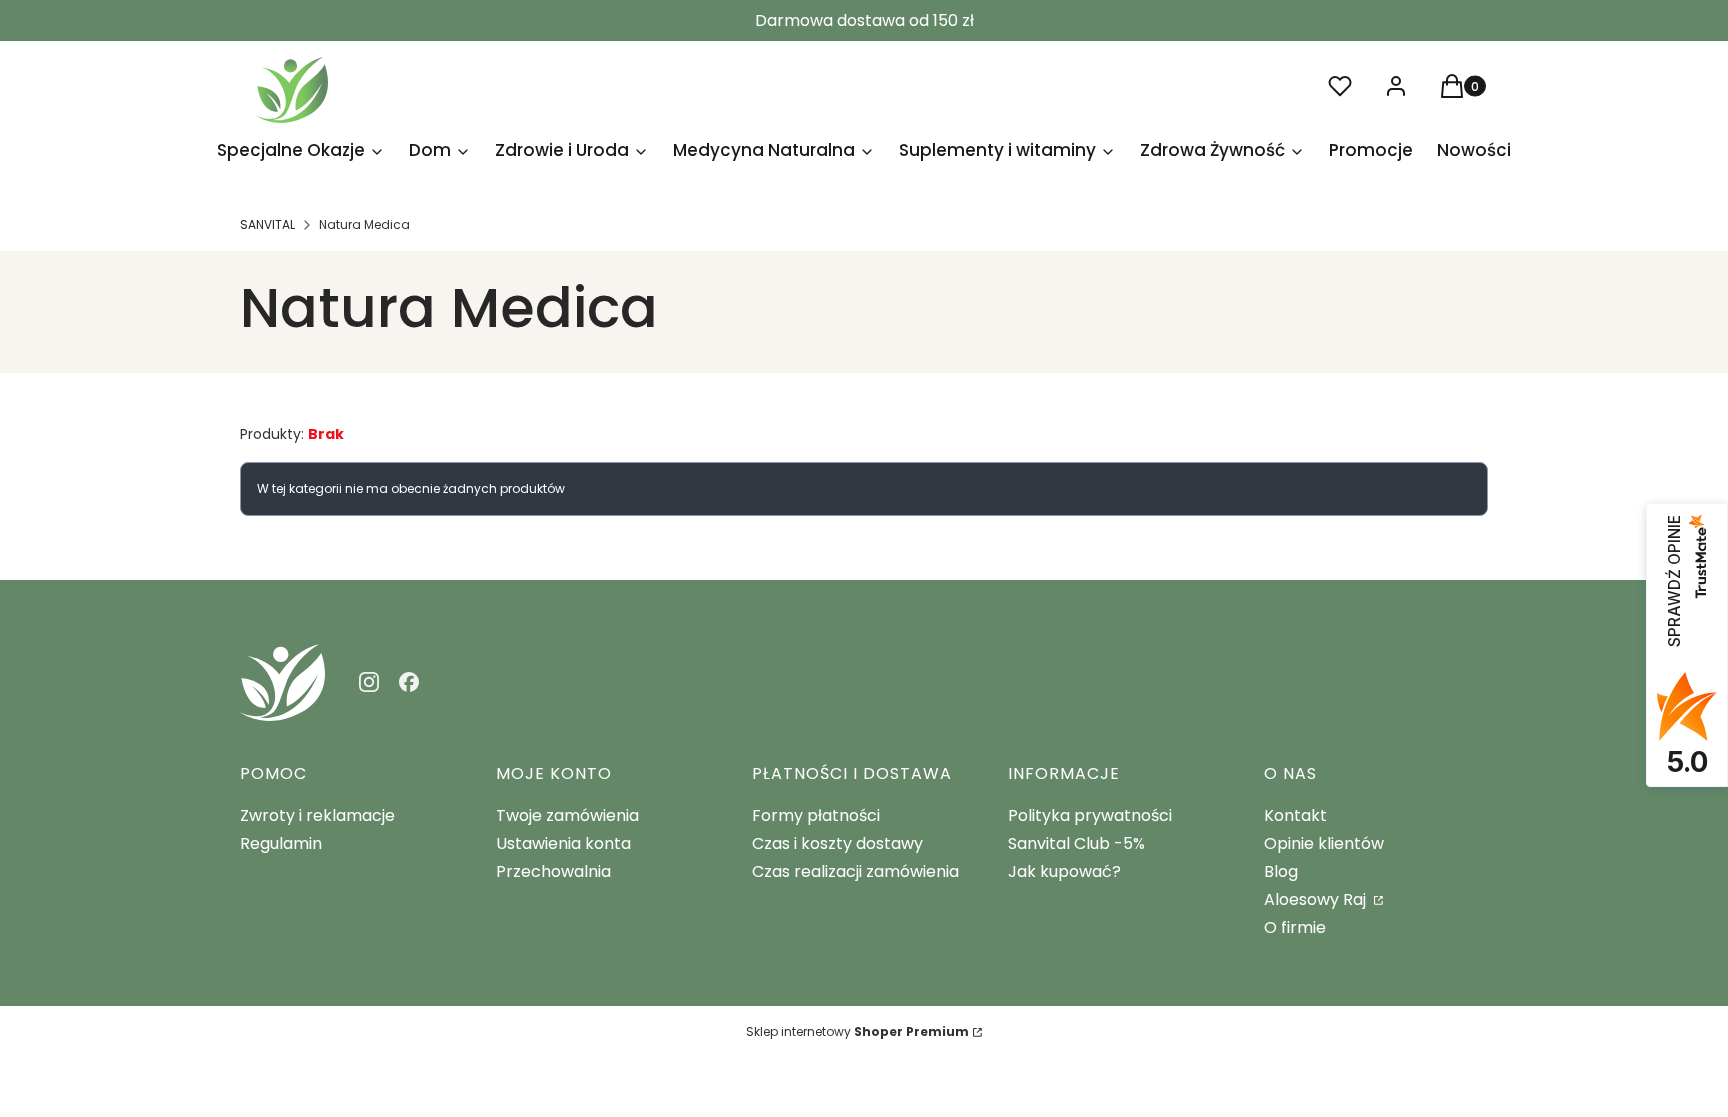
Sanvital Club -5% (1076, 843)
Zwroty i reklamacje (317, 815)
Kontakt (1295, 815)
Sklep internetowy (857, 1031)
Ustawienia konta (563, 843)
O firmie (1295, 927)
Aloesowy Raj (1317, 899)
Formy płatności (816, 815)
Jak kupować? (1064, 871)
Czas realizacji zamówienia (855, 871)
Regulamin (281, 843)
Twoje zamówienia (567, 815)
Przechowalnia (553, 871)
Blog (1281, 871)
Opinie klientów (1324, 843)
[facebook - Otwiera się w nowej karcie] (409, 682)
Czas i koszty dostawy (837, 843)
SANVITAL (267, 224)
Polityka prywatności (1090, 815)
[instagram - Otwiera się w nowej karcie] (369, 682)
